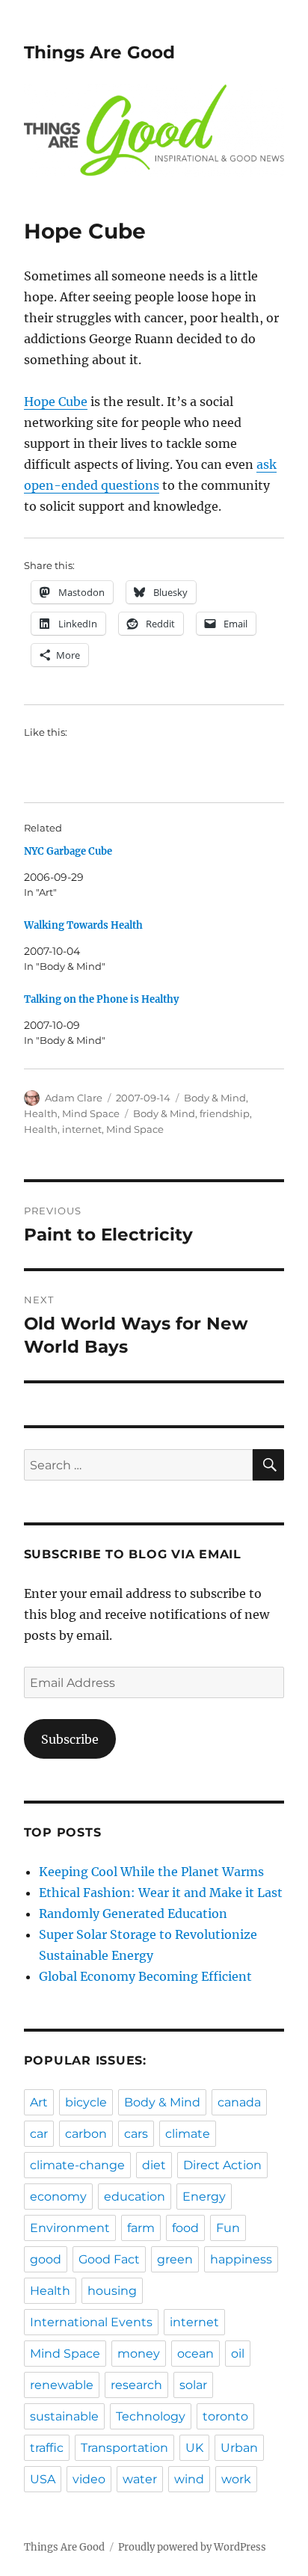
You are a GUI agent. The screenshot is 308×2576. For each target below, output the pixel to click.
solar (193, 2385)
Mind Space (91, 1113)
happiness (241, 2259)
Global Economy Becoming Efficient (145, 1976)
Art (39, 2102)
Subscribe (70, 1739)
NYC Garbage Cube (68, 851)
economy (58, 2197)
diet (154, 2165)
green (175, 2259)
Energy (204, 2197)
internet (82, 1129)
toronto (225, 2416)
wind (189, 2479)
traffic (47, 2448)
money (139, 2354)
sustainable (64, 2416)
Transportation (124, 2448)
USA (43, 2479)
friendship (225, 1113)
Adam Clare (74, 1098)
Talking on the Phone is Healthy (101, 999)
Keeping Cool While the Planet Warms (151, 1872)
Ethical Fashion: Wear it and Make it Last (161, 1893)
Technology (151, 2416)
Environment (70, 2228)
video (89, 2479)
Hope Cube (56, 402)
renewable (62, 2385)
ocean (195, 2354)
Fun (228, 2228)
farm (141, 2228)
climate (188, 2134)
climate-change (77, 2165)
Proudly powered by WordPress (192, 2547)
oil (238, 2354)
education (135, 2197)
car (39, 2134)
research (136, 2385)
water (140, 2479)
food (185, 2228)
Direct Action (222, 2165)
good (46, 2259)
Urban (239, 2448)
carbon (86, 2134)
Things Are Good (99, 52)
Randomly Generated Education (133, 1913)
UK (194, 2448)
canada (239, 2102)
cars (136, 2134)
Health (41, 1113)
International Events (91, 2322)
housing (112, 2291)
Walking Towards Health (83, 925)
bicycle (86, 2102)
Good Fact (109, 2259)
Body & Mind (215, 1098)
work (236, 2479)
